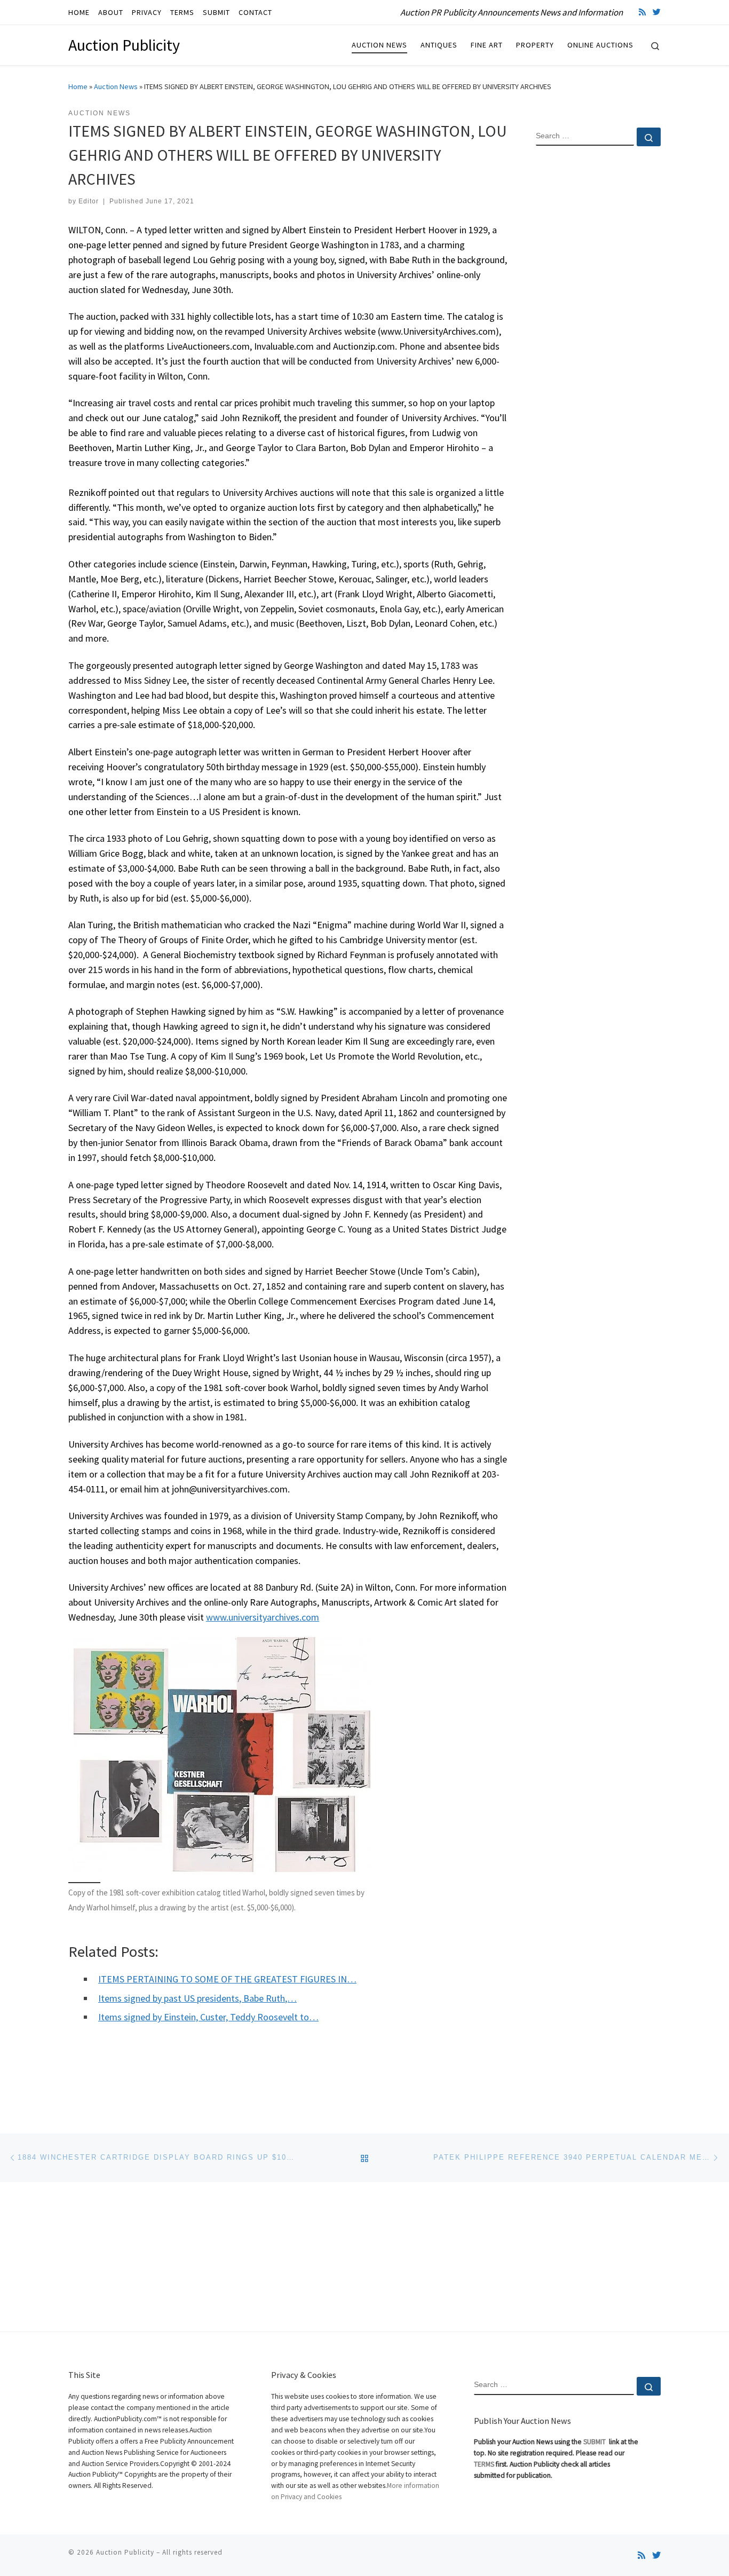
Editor (89, 201)
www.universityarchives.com (263, 1617)
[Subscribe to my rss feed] (642, 12)
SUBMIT (595, 2442)
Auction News (116, 86)
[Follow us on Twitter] (657, 12)
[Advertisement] (598, 327)
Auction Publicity (125, 2552)
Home (78, 86)
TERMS (484, 2464)
